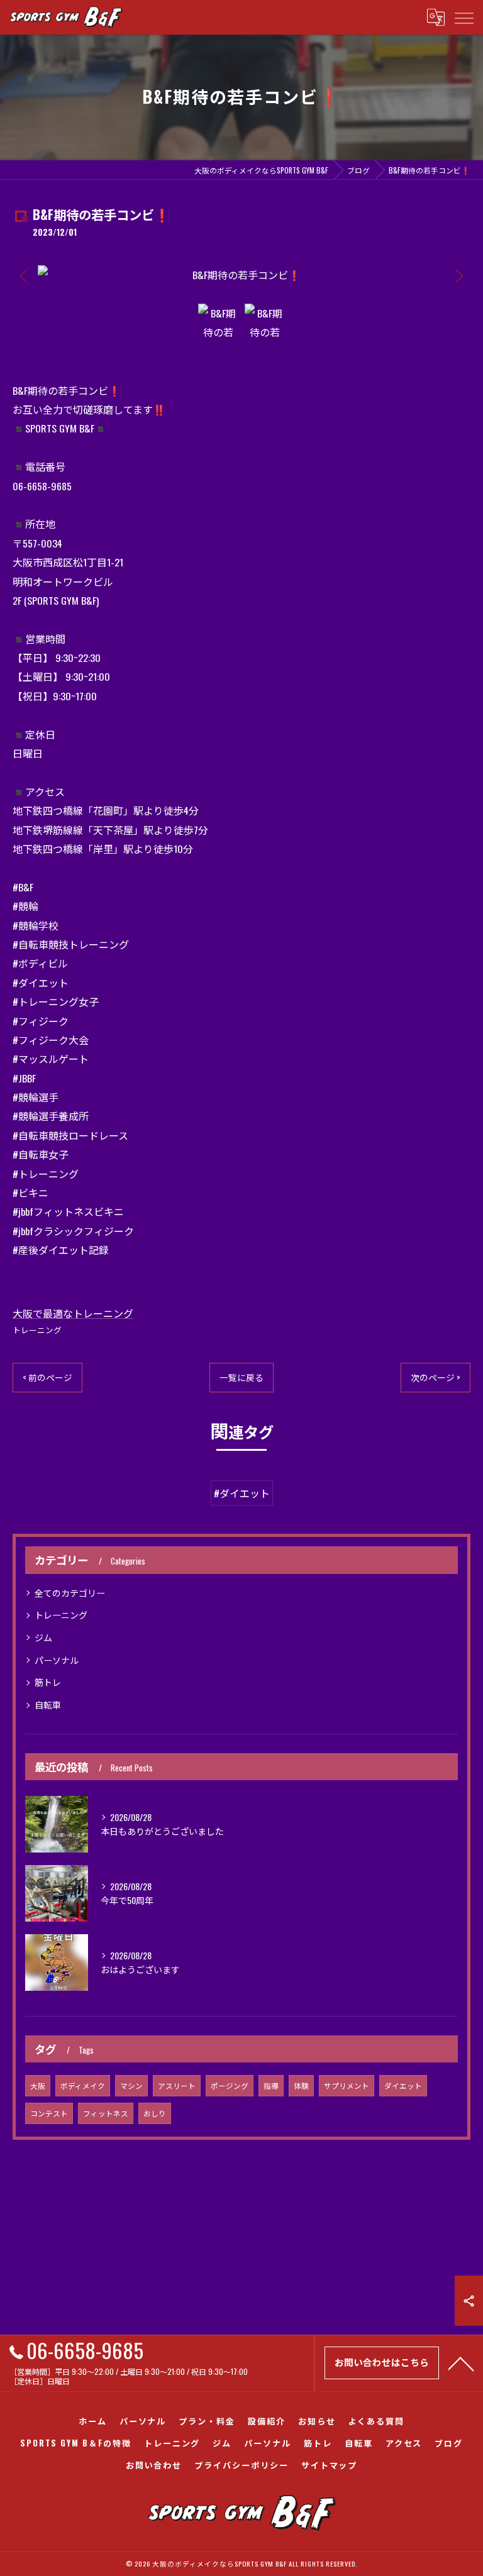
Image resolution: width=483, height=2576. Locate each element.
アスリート (177, 2085)
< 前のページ (47, 1377)
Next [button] (458, 275)
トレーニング (37, 1330)
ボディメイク (83, 2085)
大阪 (38, 2085)
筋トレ (48, 1682)
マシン (131, 2085)
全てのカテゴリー (70, 1593)
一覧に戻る (241, 1377)
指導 (271, 2085)
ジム (43, 1637)
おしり (155, 2113)
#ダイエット (242, 1493)
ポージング (230, 2085)
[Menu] (464, 17)
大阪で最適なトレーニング (73, 1313)
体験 (301, 2085)
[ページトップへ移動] (461, 2363)
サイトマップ (330, 2465)
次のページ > (436, 1377)
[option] (241, 275)
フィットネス (106, 2113)
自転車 (48, 1704)
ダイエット (403, 2085)
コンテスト (49, 2113)
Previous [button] (25, 275)
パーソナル (57, 1660)
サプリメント (347, 2085)
